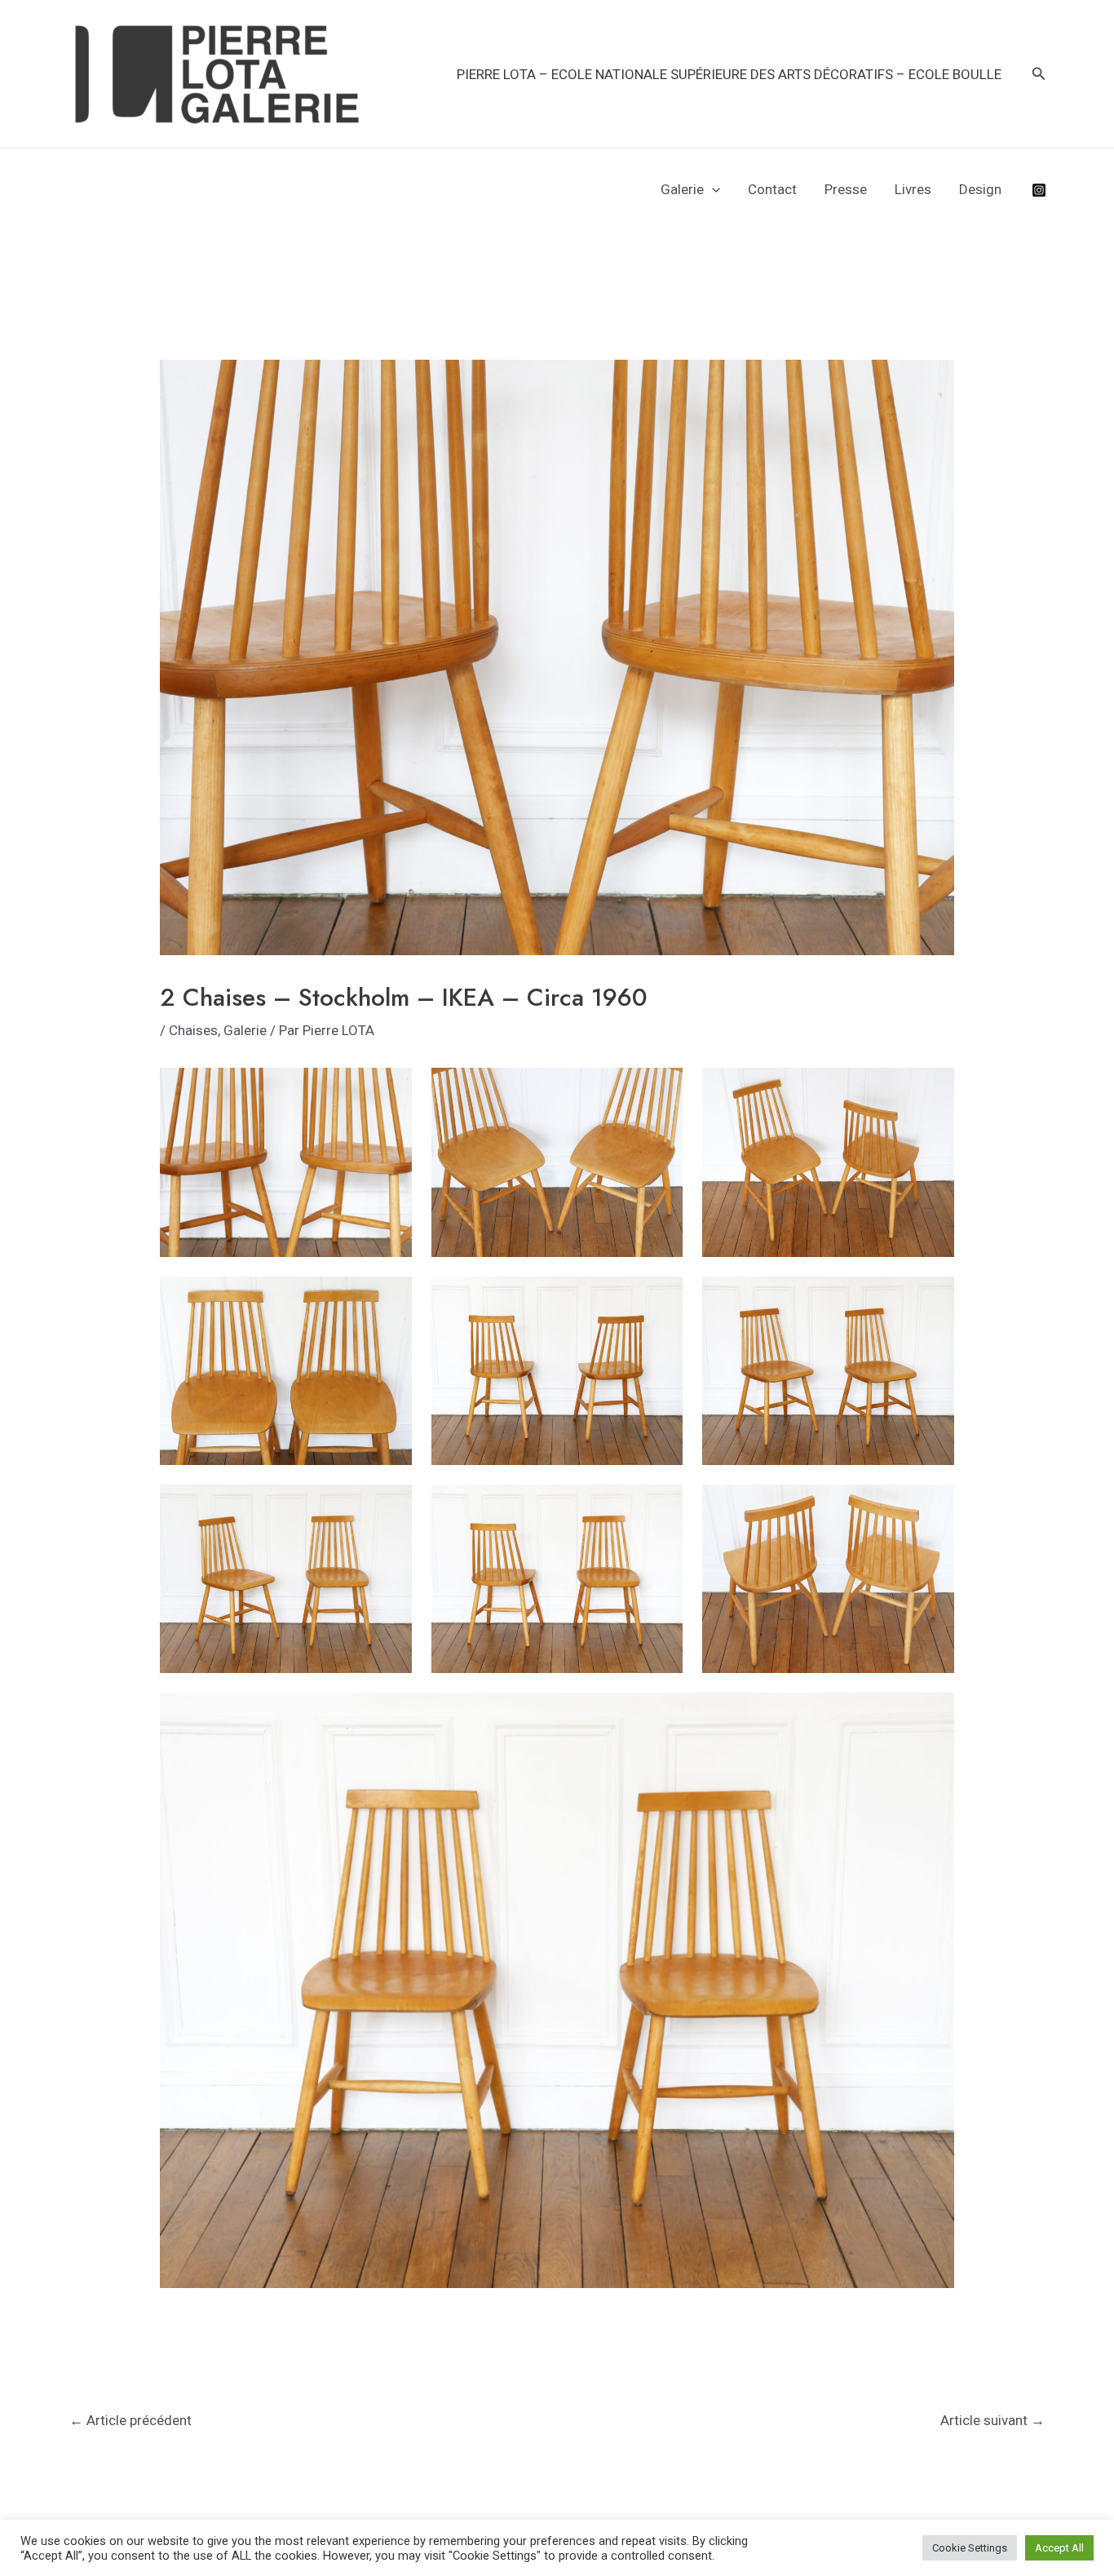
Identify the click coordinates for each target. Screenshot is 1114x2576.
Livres (913, 189)
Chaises (193, 1030)
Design (980, 189)
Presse (846, 189)
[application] (712, 189)
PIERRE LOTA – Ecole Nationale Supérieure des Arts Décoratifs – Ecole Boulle (729, 74)
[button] (1039, 74)
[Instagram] (1039, 190)
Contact (772, 189)
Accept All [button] (1059, 2548)
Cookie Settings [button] (970, 2548)
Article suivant (992, 2420)
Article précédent (130, 2420)
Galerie (682, 189)
